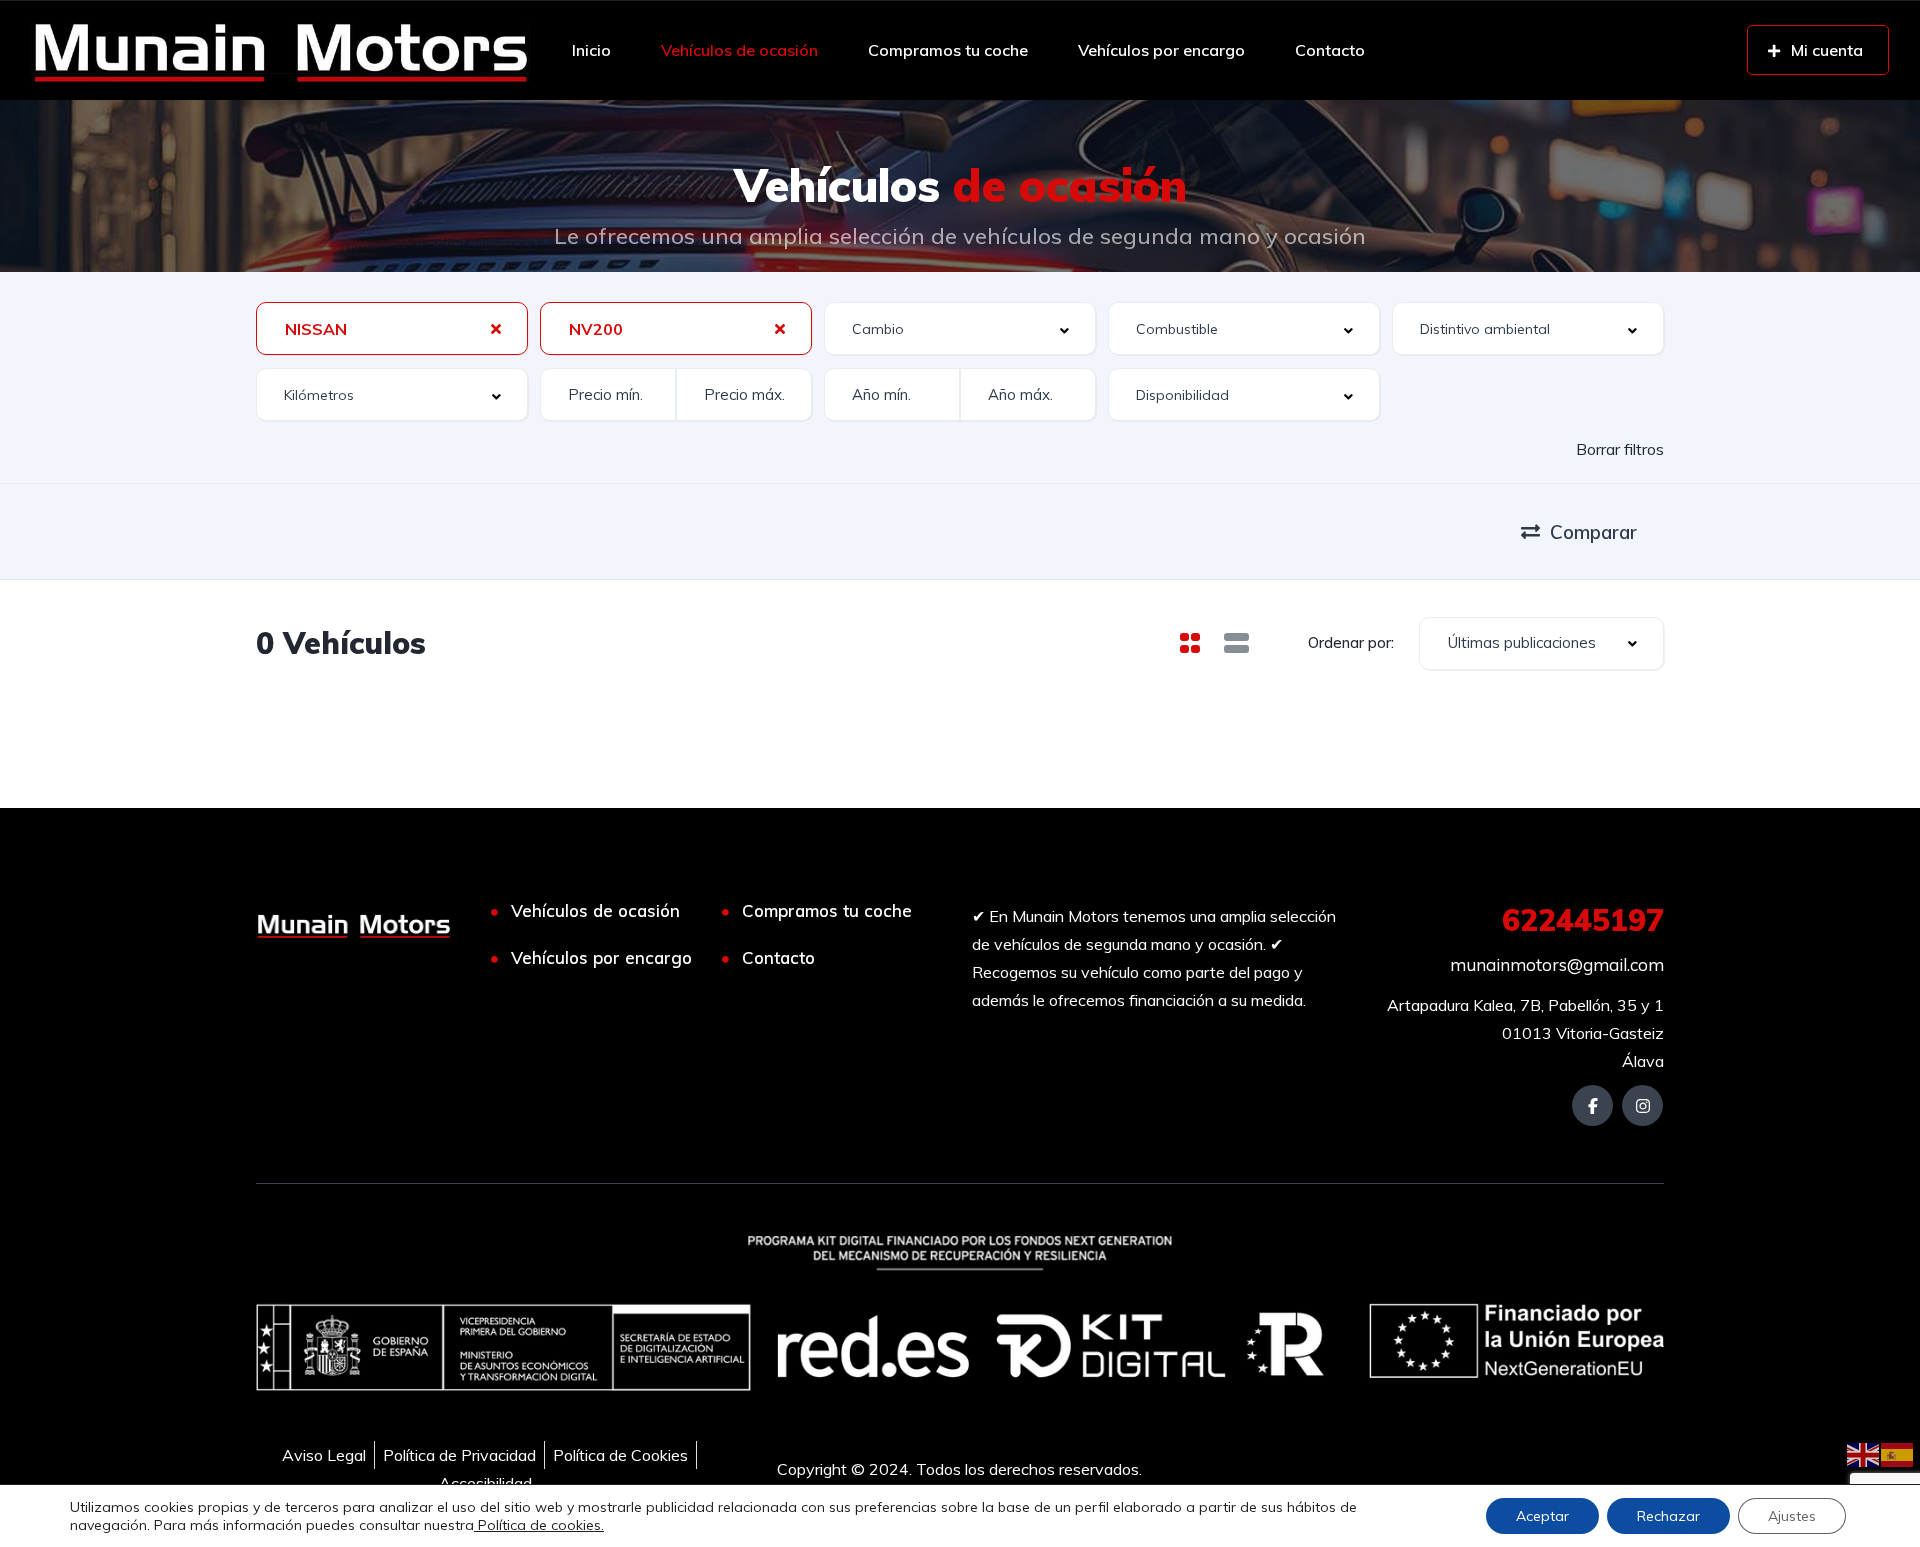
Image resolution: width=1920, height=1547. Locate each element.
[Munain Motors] (280, 50)
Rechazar (1668, 1516)
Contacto (1330, 50)
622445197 (1583, 920)
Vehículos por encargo (1161, 50)
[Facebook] (1592, 1105)
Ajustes (1792, 1516)
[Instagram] (1642, 1105)
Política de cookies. (539, 1525)
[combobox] (392, 328)
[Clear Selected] (496, 328)
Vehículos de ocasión (739, 50)
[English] (1864, 1453)
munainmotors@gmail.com (1557, 964)
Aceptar (1542, 1516)
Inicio (591, 50)
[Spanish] (1898, 1453)
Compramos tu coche (948, 50)
